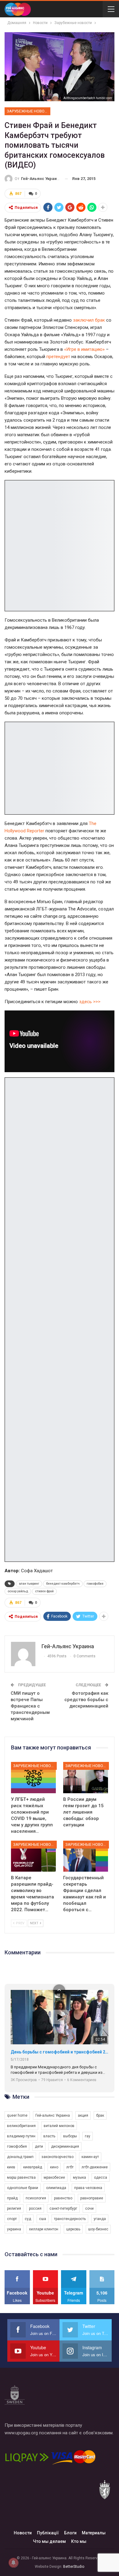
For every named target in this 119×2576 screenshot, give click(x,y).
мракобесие (54, 2177)
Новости (23, 2533)
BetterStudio (74, 2567)
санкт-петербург (63, 2208)
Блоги (70, 2533)
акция (83, 2115)
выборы (70, 2136)
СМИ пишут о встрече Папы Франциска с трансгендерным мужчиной (30, 1706)
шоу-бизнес (98, 2229)
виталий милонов (59, 2126)
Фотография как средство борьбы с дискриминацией (86, 1700)
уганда (100, 2219)
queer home (17, 2115)
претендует (58, 357)
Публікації (48, 2533)
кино (54, 2167)
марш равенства (21, 2177)
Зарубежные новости (29, 111)
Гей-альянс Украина (53, 2115)
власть (49, 2136)
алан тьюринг (29, 1584)
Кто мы (79, 2541)
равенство (63, 2198)
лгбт (70, 2167)
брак (100, 2115)
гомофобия (95, 1584)
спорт (12, 2219)
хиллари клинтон (44, 2229)
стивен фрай (44, 1591)
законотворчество (58, 2157)
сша (43, 2219)
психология (36, 2198)
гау (88, 2136)
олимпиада (56, 2188)
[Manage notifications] (13, 2563)
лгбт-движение (95, 2167)
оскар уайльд (18, 1591)
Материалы (94, 2533)
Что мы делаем (49, 2541)
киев (11, 2167)
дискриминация (65, 2146)
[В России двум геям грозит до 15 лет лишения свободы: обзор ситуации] (86, 1778)
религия (14, 2208)
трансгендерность (70, 2219)
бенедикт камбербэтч (63, 1584)
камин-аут (90, 2157)
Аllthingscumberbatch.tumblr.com (88, 98)
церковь (73, 2229)
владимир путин (21, 2136)
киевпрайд (33, 2167)
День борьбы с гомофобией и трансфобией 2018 (60, 2052)
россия (35, 2208)
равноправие (92, 2198)
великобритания (21, 2126)
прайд (12, 2198)
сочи (89, 2208)
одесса (101, 2177)
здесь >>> (90, 1002)
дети (39, 2146)
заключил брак (89, 320)
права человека (88, 2188)
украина (14, 2229)
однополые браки (23, 2188)
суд (28, 2219)
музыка (79, 2177)
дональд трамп (20, 2157)
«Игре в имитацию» (84, 349)
